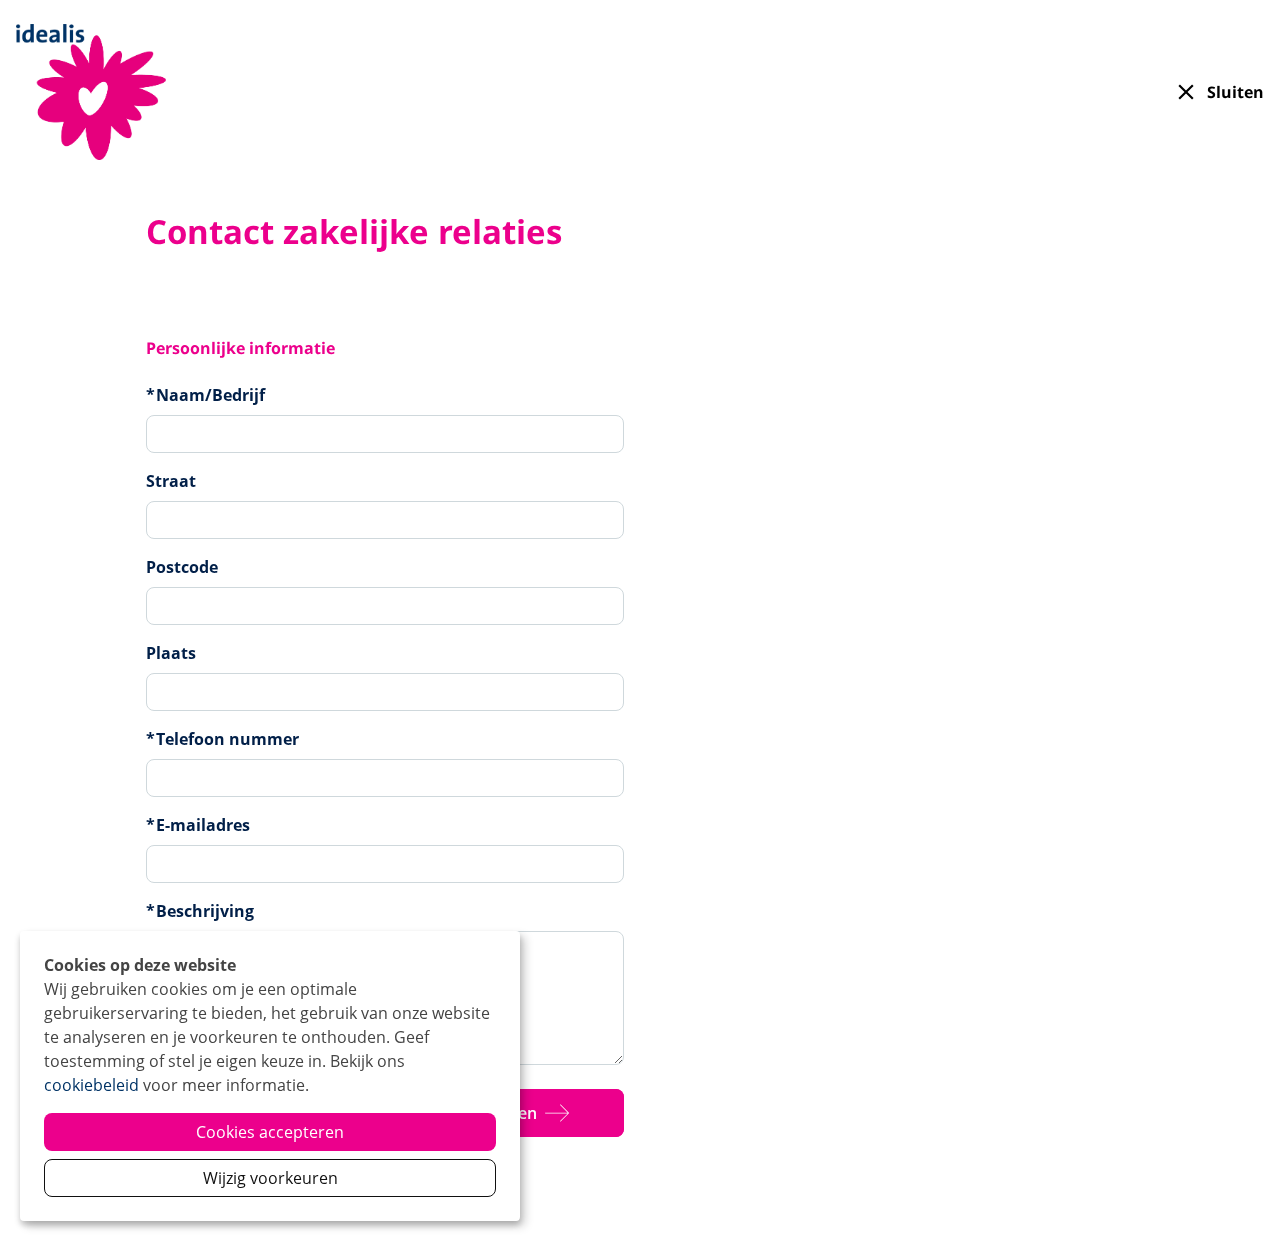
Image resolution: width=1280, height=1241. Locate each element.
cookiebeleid (91, 1085)
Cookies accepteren (270, 1132)
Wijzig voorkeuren (270, 1178)
